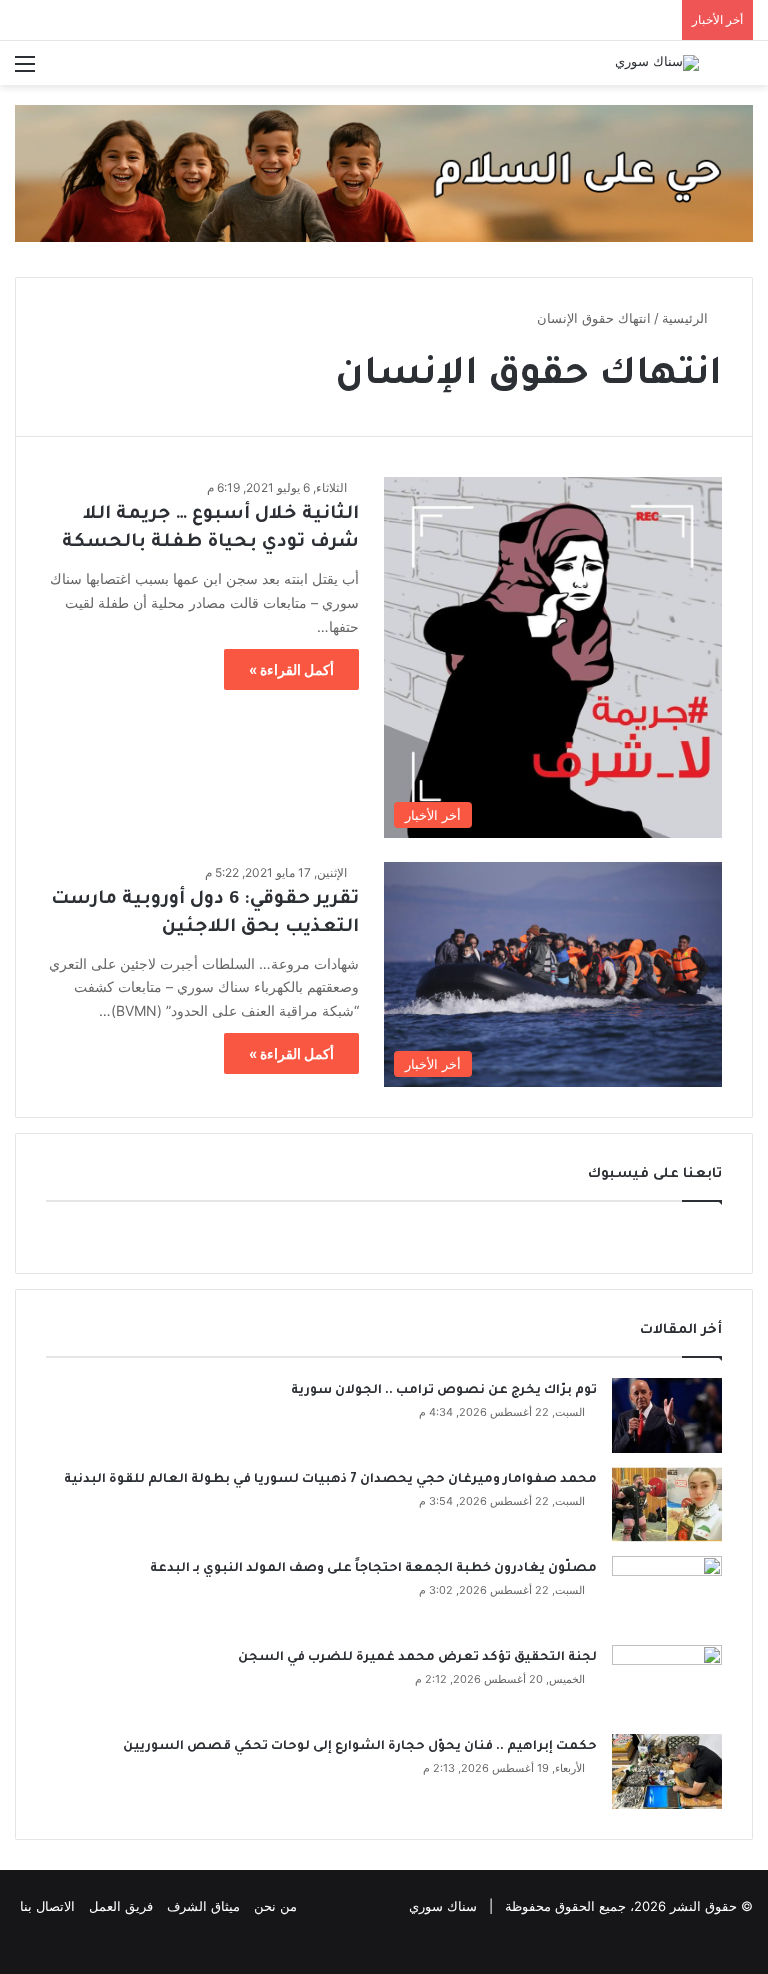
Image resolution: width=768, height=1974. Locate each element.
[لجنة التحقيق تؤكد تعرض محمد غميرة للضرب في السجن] (667, 1682)
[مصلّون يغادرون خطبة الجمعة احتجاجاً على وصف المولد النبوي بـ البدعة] (667, 1593)
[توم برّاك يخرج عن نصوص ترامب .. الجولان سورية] (667, 1415)
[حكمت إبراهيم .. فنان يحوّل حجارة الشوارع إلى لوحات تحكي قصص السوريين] (667, 1771)
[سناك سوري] (657, 63)
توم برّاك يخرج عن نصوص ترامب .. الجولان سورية (444, 1391)
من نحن (275, 1906)
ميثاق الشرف (203, 1906)
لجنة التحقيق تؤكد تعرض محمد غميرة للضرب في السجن (417, 1658)
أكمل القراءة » (291, 669)
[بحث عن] (743, 70)
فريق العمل (121, 1906)
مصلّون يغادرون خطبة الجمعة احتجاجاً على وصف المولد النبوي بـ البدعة (373, 1569)
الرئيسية (687, 318)
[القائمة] (25, 70)
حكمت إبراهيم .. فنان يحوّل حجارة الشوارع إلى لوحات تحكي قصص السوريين (360, 1747)
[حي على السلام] (384, 172)
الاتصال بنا (47, 1906)
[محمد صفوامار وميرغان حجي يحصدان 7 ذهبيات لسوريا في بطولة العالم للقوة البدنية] (667, 1504)
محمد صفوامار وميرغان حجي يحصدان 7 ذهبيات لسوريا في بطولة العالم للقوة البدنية (330, 1480)
